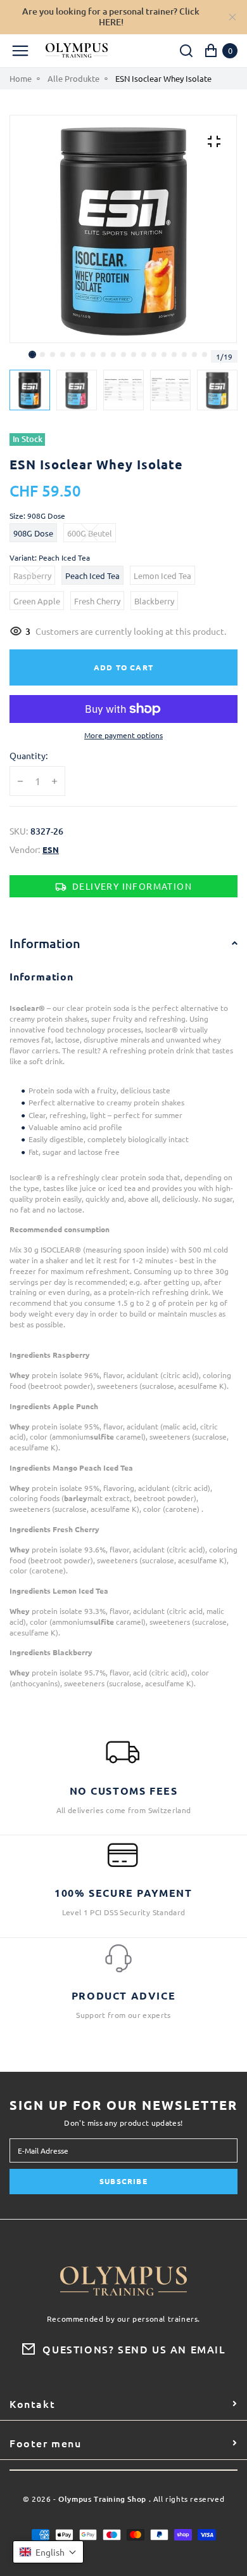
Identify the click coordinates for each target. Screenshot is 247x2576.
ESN (51, 850)
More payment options (123, 735)
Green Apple (37, 601)
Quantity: (28, 756)
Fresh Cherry (97, 601)
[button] (42, 355)
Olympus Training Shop (102, 2500)
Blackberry (154, 601)
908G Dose (33, 533)
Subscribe (123, 2181)
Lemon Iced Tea (162, 576)
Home (21, 79)
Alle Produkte (73, 79)
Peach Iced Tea (92, 576)
